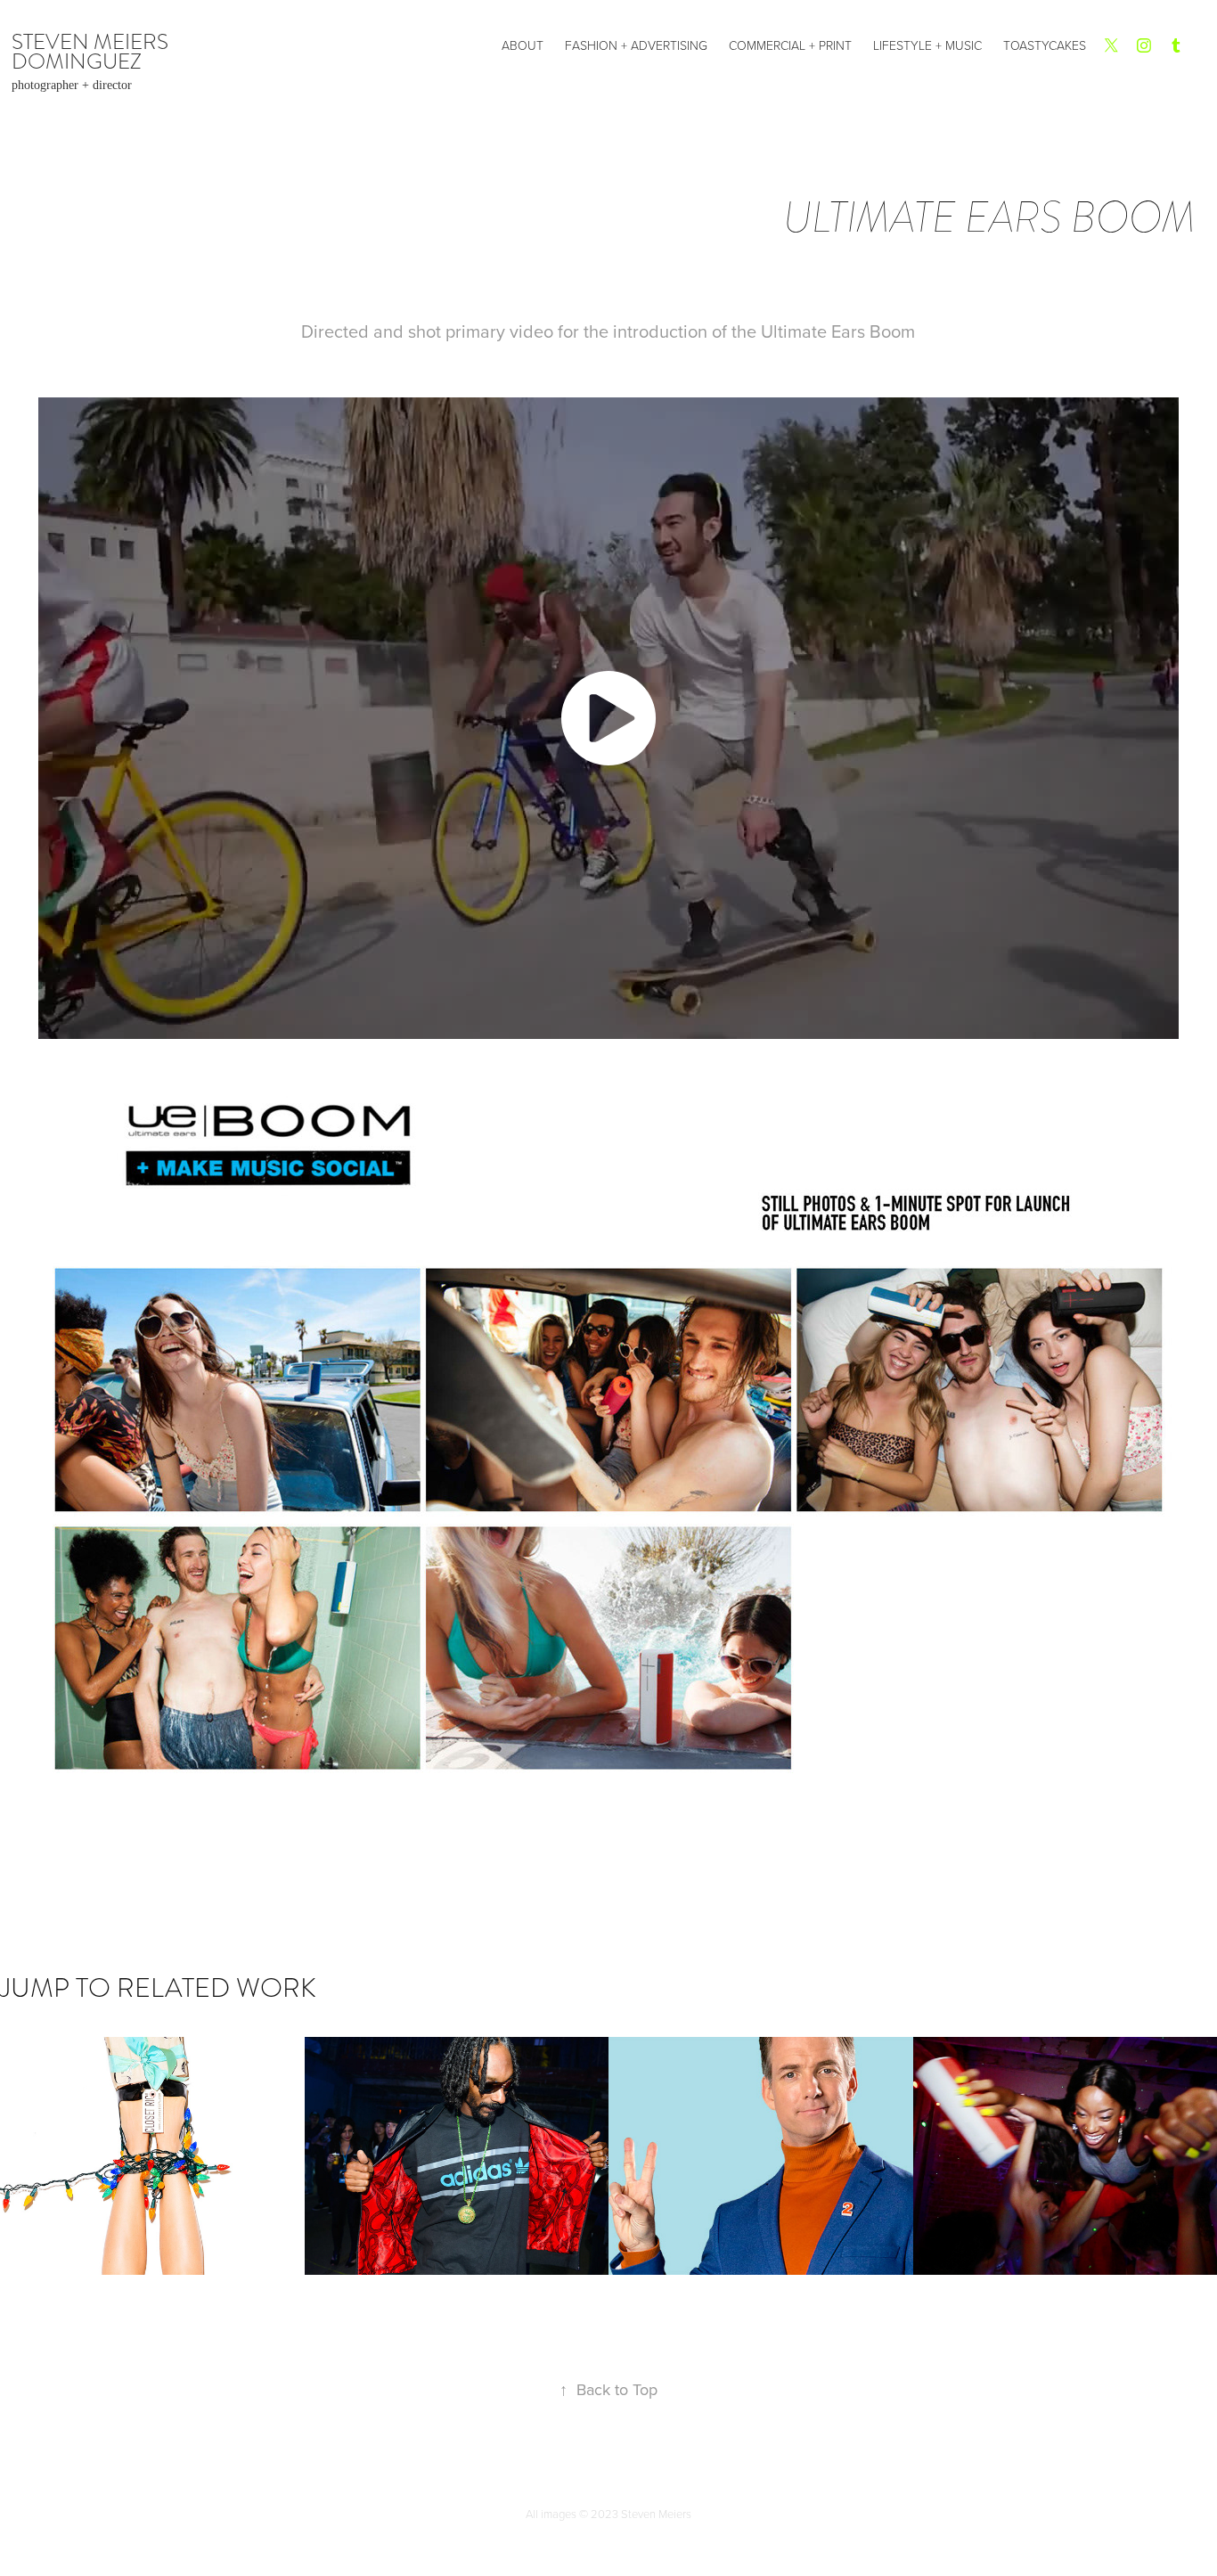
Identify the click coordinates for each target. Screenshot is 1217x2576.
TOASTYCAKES (1045, 45)
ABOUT (523, 45)
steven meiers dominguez (92, 51)
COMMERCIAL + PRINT (790, 45)
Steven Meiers (656, 2514)
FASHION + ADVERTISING (636, 45)
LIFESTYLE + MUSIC (927, 45)
